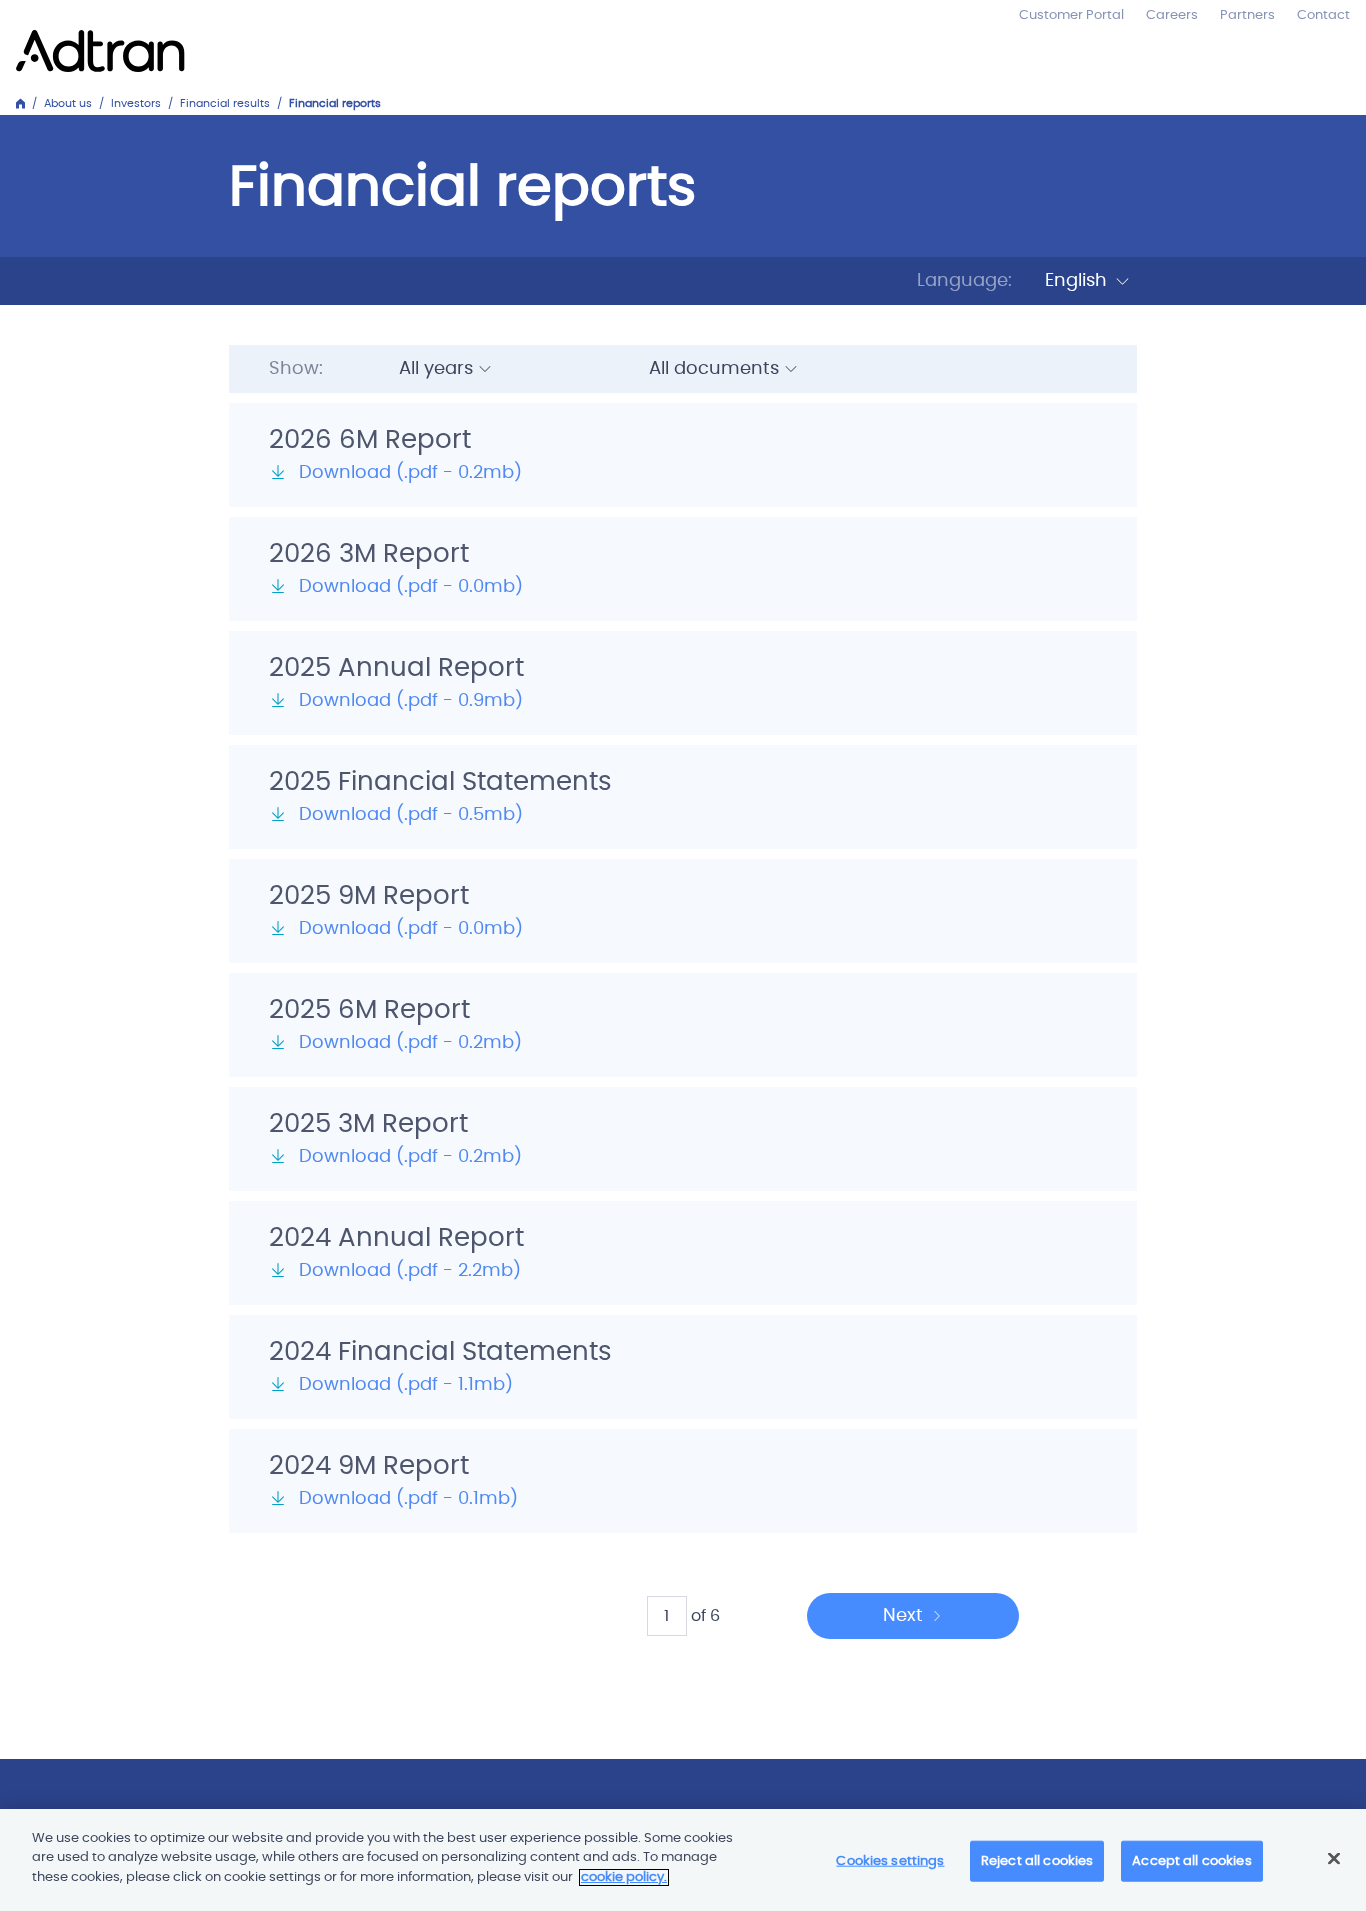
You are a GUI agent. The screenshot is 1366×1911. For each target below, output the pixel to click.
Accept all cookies (1191, 1861)
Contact (1323, 15)
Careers (1172, 15)
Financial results (225, 103)
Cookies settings (890, 1861)
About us (68, 103)
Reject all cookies (1037, 1861)
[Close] (1334, 1859)
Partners (1247, 15)
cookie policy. (624, 1877)
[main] (683, 1860)
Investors (136, 103)
